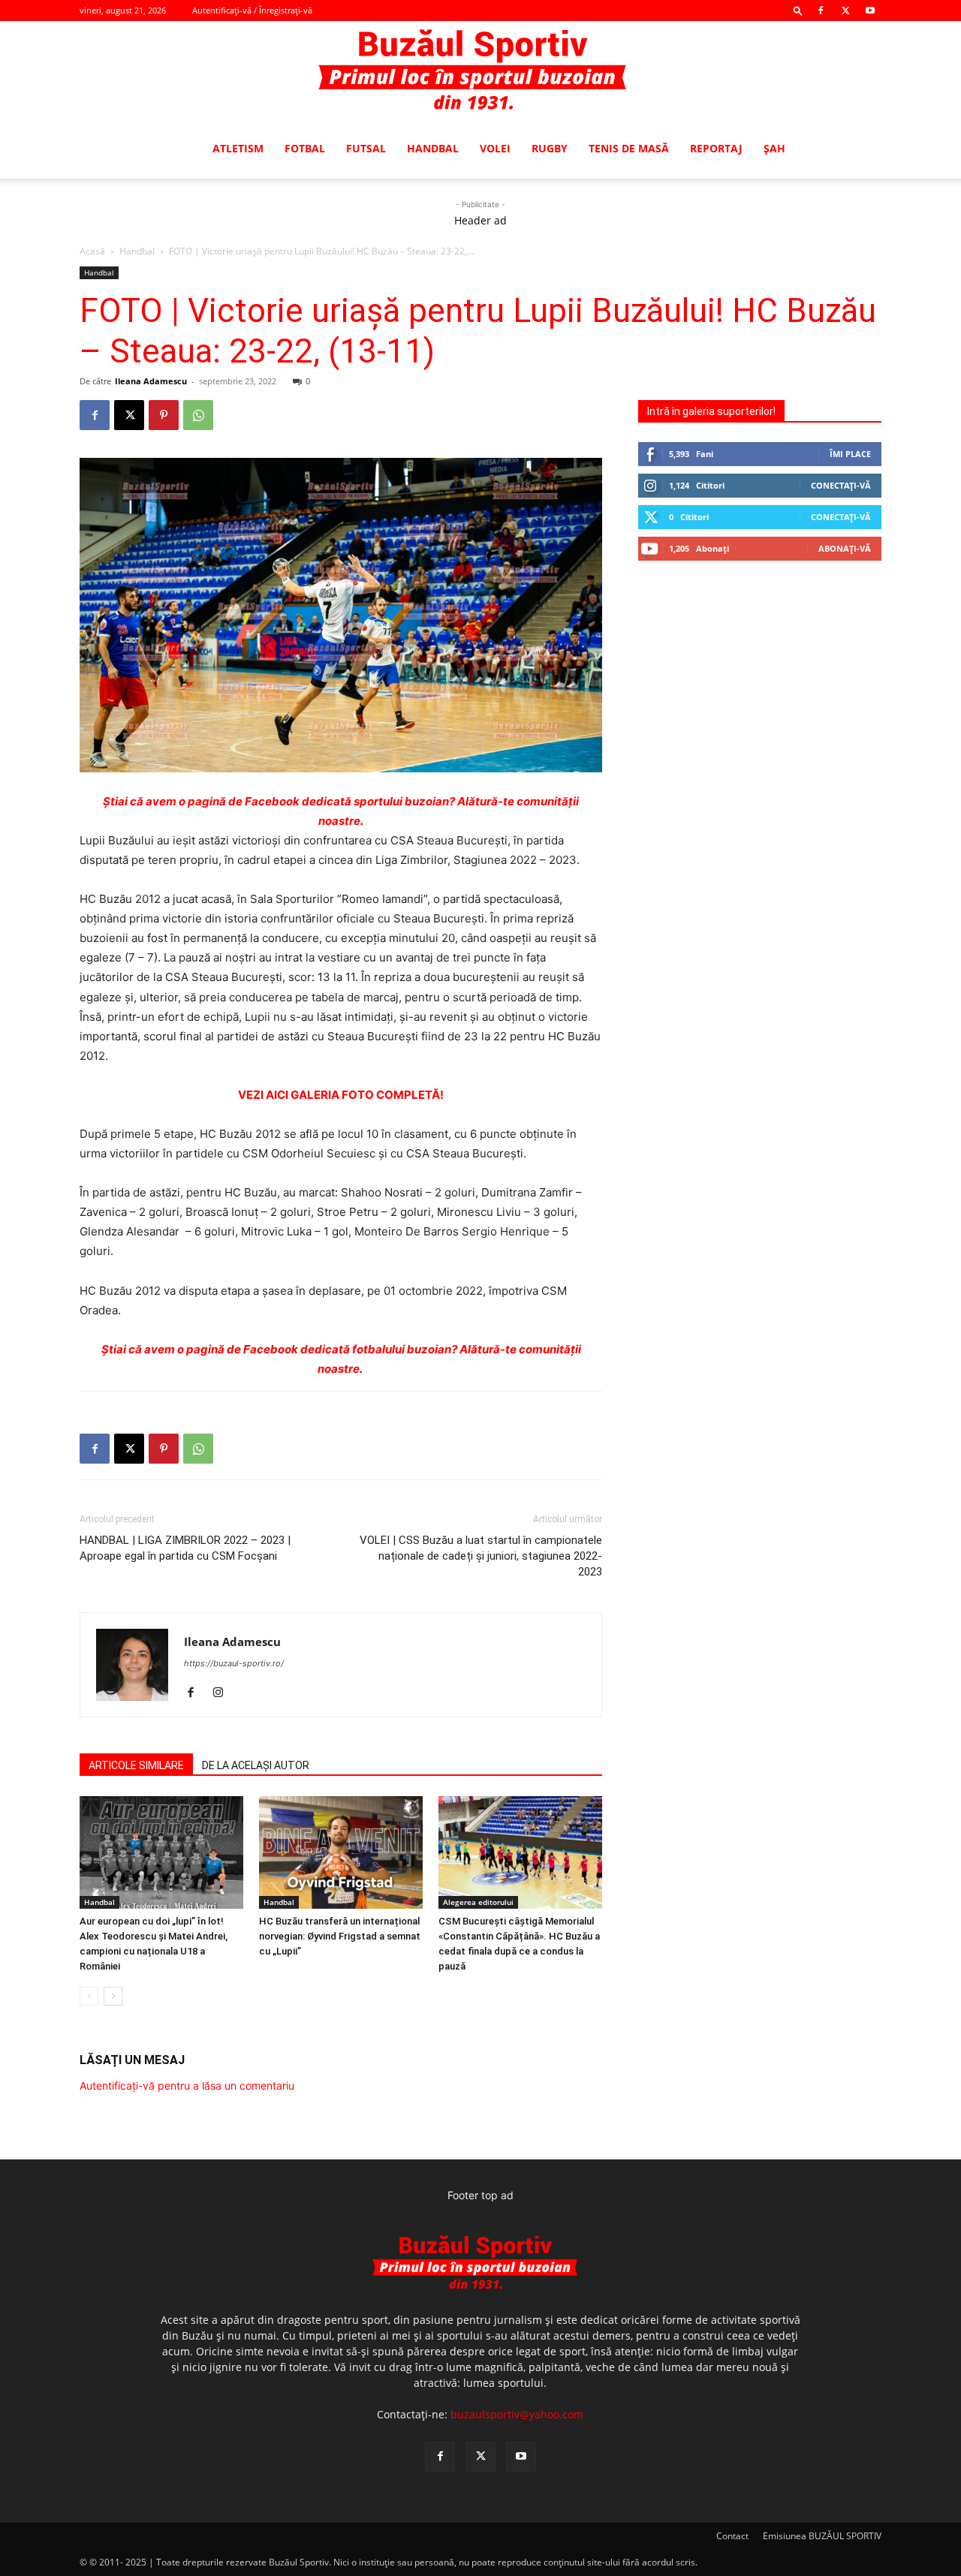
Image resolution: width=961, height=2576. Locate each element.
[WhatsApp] (198, 415)
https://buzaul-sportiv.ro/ (234, 1663)
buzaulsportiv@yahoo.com (517, 2414)
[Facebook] (821, 11)
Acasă (92, 251)
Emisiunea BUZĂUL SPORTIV (822, 2536)
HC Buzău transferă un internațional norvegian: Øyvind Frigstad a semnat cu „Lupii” (340, 1936)
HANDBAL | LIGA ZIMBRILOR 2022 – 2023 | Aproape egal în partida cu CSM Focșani (185, 1548)
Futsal (366, 148)
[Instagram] (223, 1693)
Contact (732, 2536)
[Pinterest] (164, 415)
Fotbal (305, 148)
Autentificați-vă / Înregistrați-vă (252, 10)
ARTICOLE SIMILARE (136, 1765)
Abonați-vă (845, 548)
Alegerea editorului (478, 1902)
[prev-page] (89, 1996)
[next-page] (113, 1996)
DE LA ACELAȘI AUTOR (256, 1765)
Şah (774, 148)
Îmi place (850, 454)
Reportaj (716, 148)
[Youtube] (870, 11)
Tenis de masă (629, 148)
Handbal (433, 148)
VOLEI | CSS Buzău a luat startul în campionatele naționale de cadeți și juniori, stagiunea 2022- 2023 (481, 1556)
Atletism (238, 148)
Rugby (550, 148)
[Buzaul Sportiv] (480, 71)
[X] (845, 11)
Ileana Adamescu (151, 381)
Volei (495, 148)
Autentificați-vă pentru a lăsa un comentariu (187, 2085)
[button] (798, 10)
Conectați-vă (841, 485)
